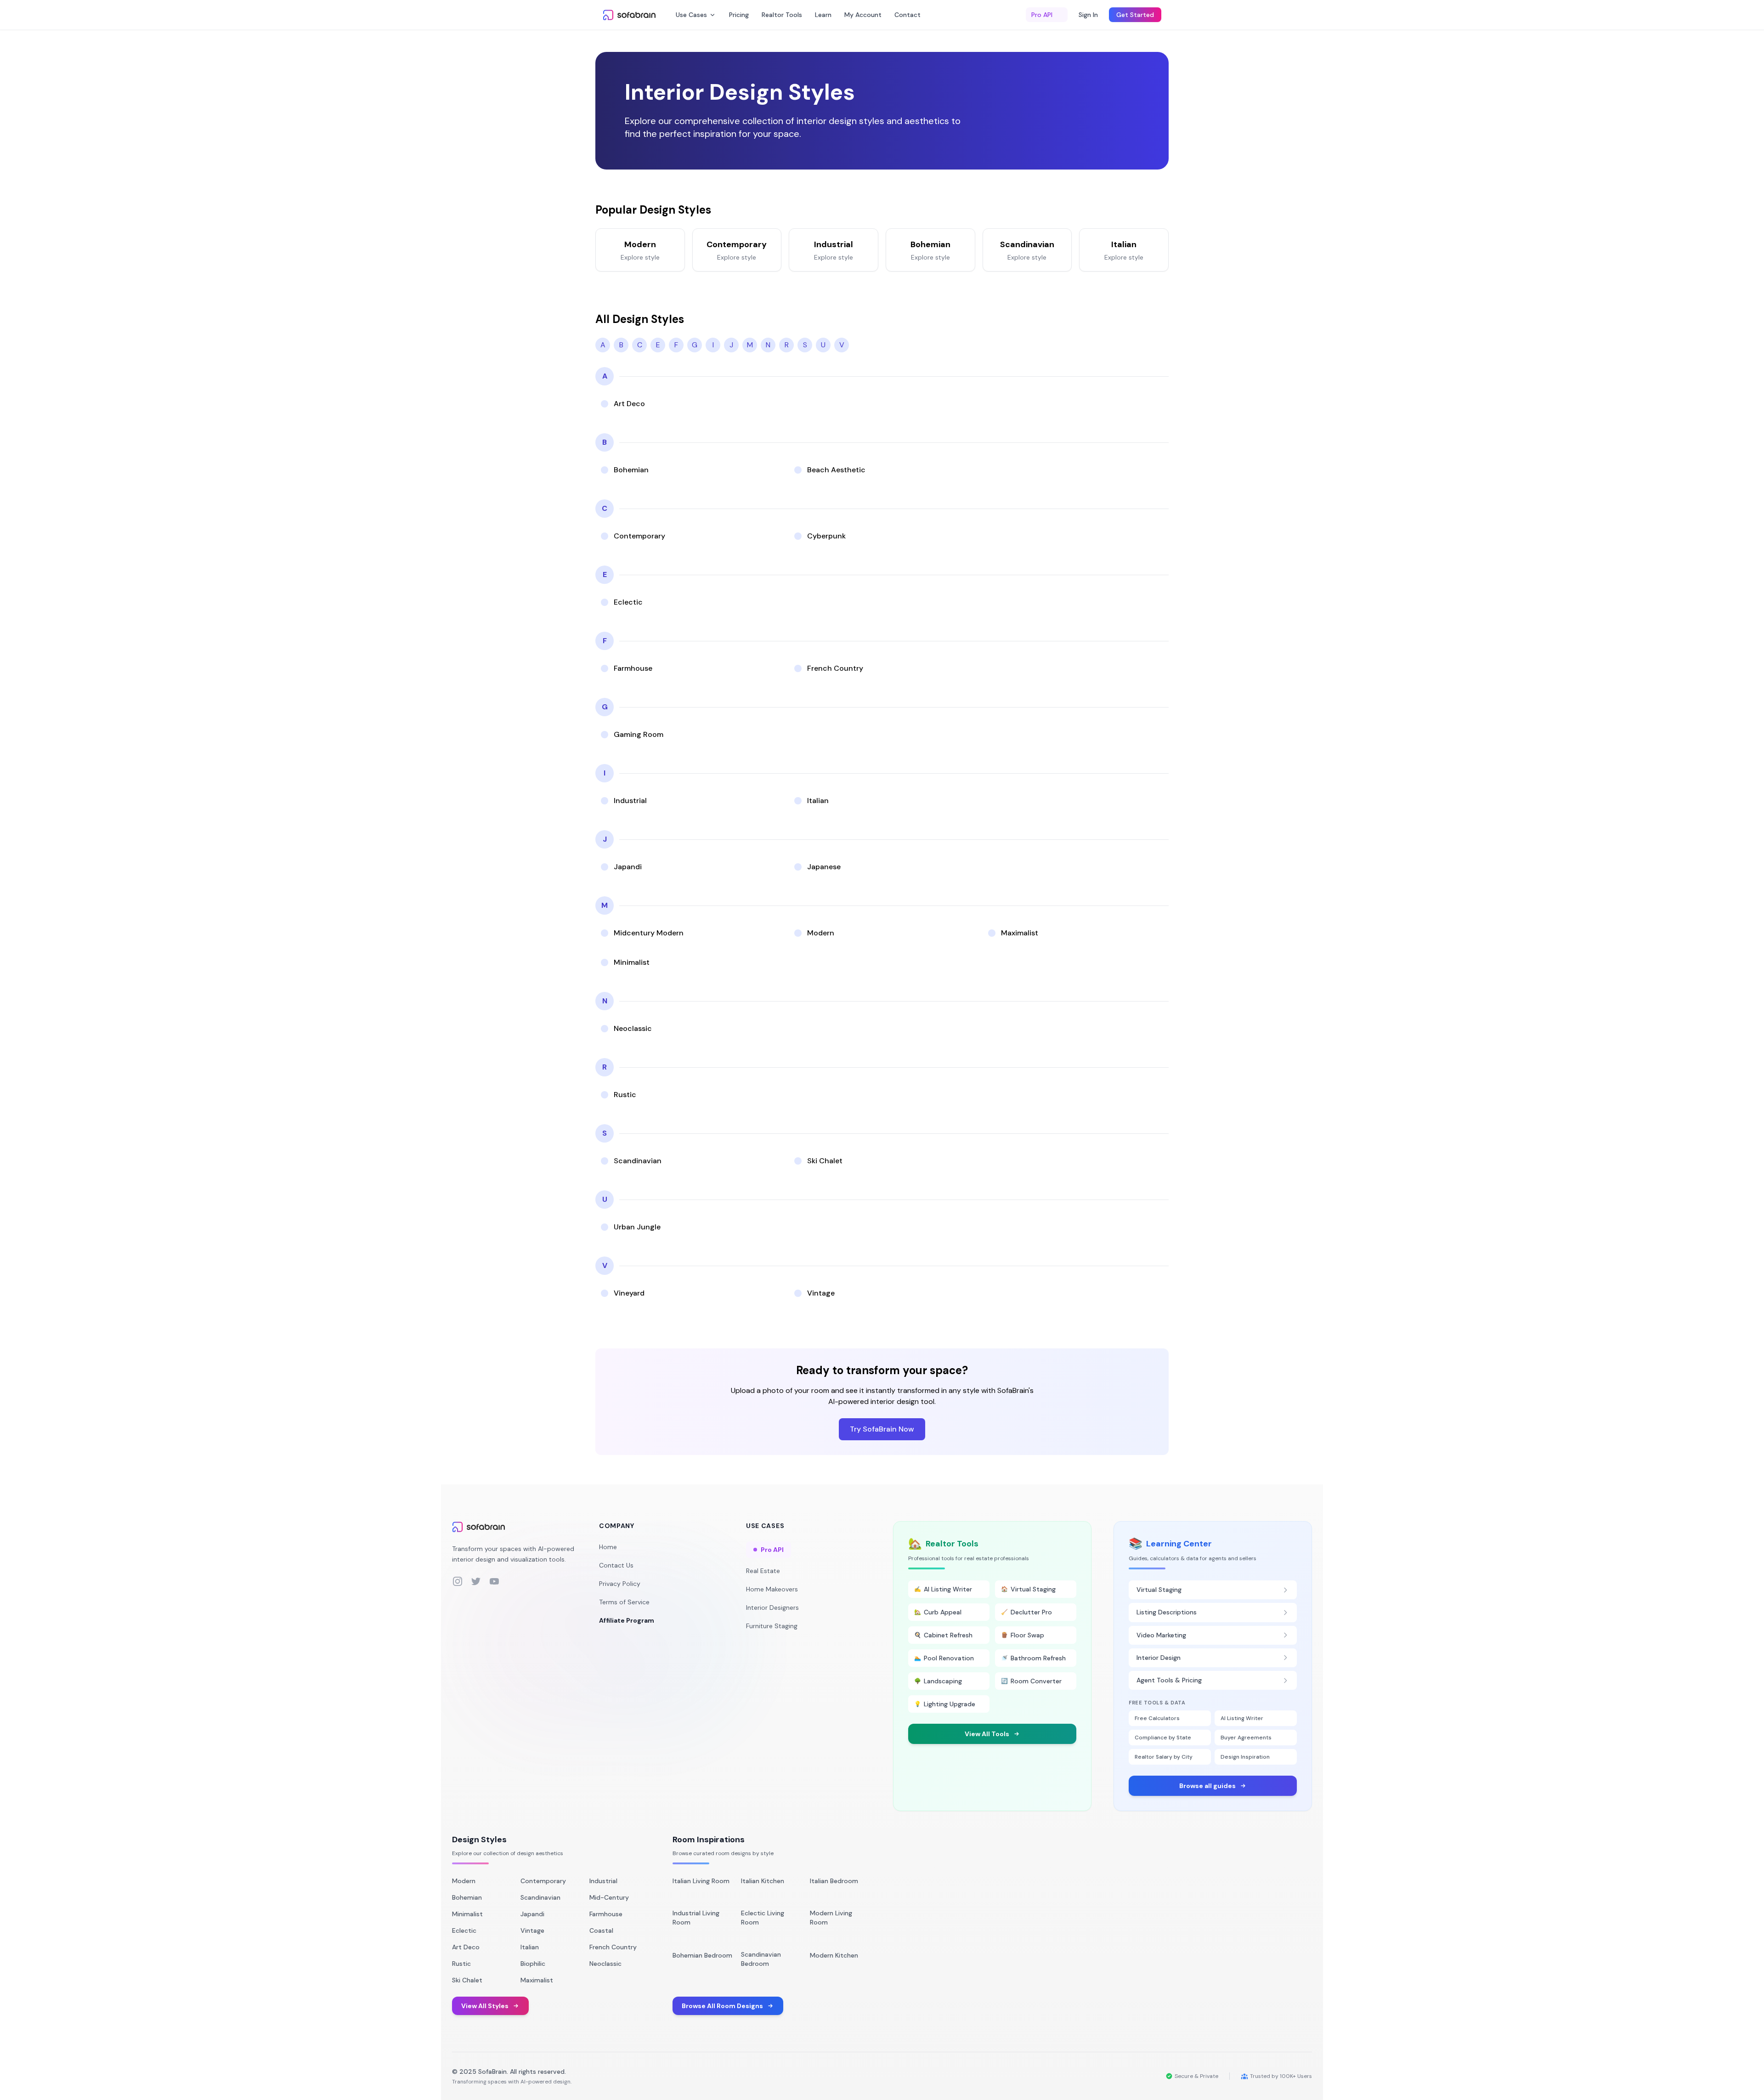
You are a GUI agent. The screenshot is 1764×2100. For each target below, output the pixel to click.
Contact (907, 15)
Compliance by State (1163, 1738)
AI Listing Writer (1242, 1718)
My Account (863, 15)
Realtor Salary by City (1164, 1757)
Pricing (739, 15)
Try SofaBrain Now (882, 1429)
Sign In (1088, 15)
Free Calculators (1157, 1718)
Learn (823, 15)
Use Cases (691, 15)
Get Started (1135, 15)
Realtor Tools (782, 15)
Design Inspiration (1245, 1757)
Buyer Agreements (1246, 1738)
